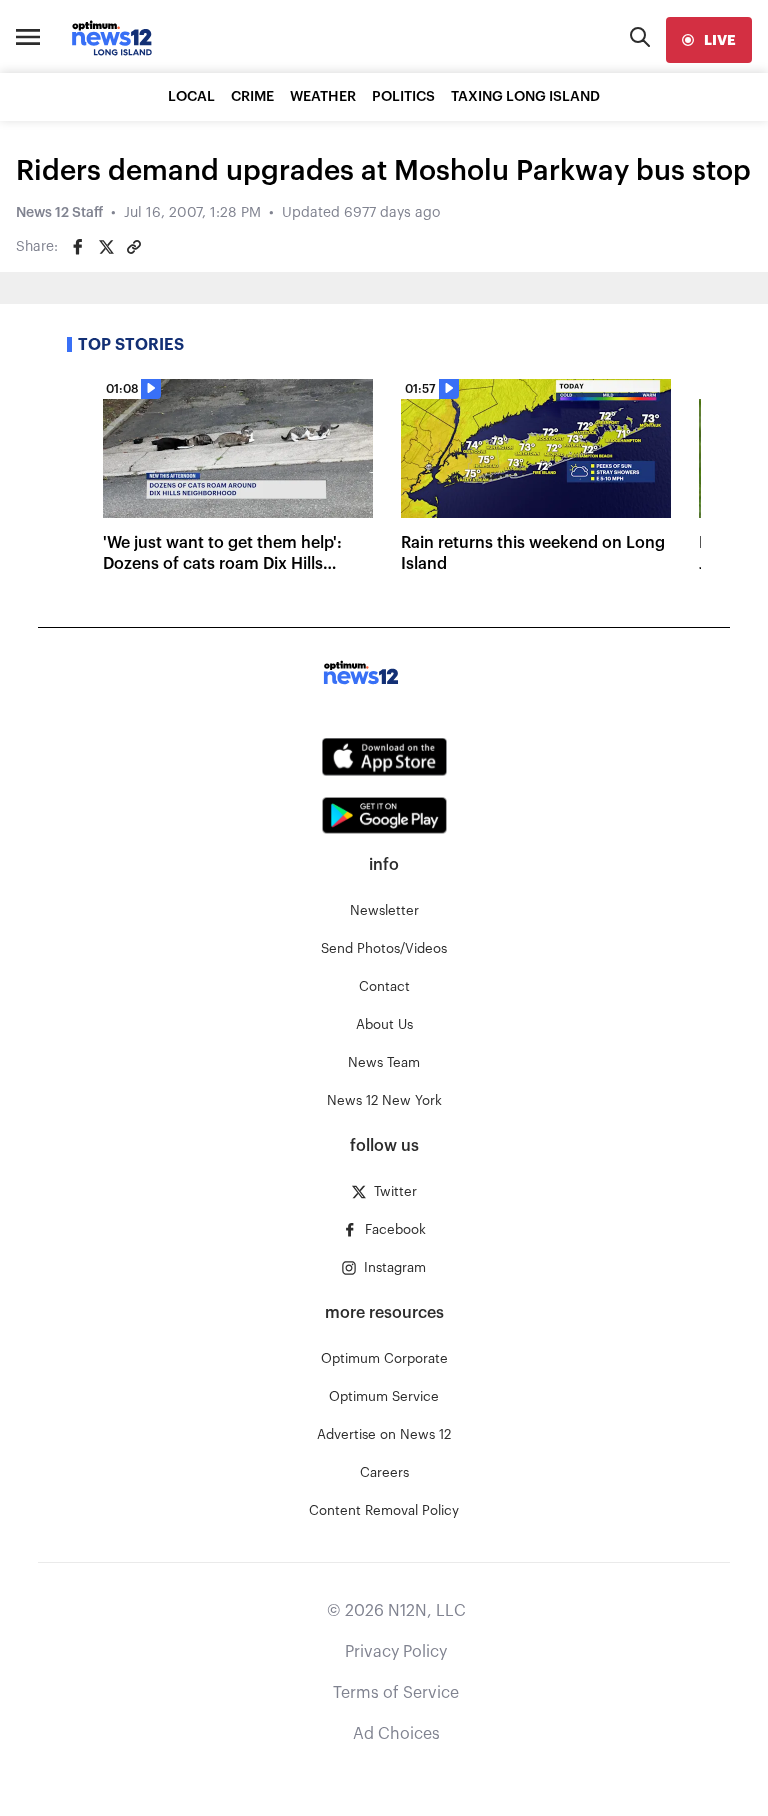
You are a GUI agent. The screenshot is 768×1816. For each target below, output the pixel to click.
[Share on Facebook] (78, 247)
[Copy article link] (134, 247)
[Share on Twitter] (106, 247)
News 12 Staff (59, 213)
